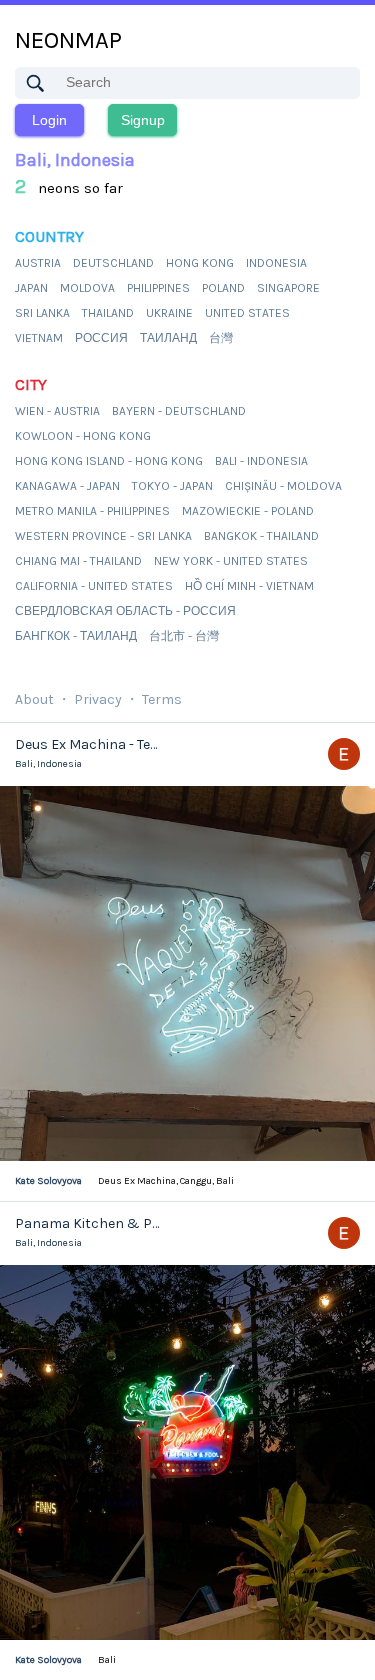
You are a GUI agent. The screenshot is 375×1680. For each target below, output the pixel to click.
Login (49, 120)
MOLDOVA (87, 288)
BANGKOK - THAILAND (261, 536)
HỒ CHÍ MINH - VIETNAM (249, 586)
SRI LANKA (42, 313)
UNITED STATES (247, 313)
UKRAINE (169, 313)
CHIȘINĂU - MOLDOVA (283, 486)
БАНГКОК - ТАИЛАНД (76, 636)
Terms (162, 699)
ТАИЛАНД (168, 338)
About (34, 699)
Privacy (98, 699)
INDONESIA (276, 263)
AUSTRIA (38, 263)
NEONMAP (68, 40)
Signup (143, 120)
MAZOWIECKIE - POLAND (248, 511)
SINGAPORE (288, 288)
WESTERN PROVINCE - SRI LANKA (103, 536)
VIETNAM (39, 338)
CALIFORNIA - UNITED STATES (94, 586)
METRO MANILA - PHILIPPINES (92, 511)
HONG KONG (200, 263)
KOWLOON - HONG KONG (83, 436)
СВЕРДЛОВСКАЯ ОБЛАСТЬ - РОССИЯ (125, 611)
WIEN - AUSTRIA (57, 411)
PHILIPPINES (158, 288)
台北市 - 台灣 (184, 636)
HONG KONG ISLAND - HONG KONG (109, 461)
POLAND (223, 288)
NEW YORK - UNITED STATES (231, 561)
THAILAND (108, 313)
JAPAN (31, 288)
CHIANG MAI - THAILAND (78, 561)
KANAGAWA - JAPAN (67, 486)
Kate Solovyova (48, 1181)
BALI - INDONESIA (261, 461)
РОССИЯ (101, 338)
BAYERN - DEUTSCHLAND (179, 411)
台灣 (221, 338)
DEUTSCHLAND (113, 263)
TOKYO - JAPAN (172, 486)
